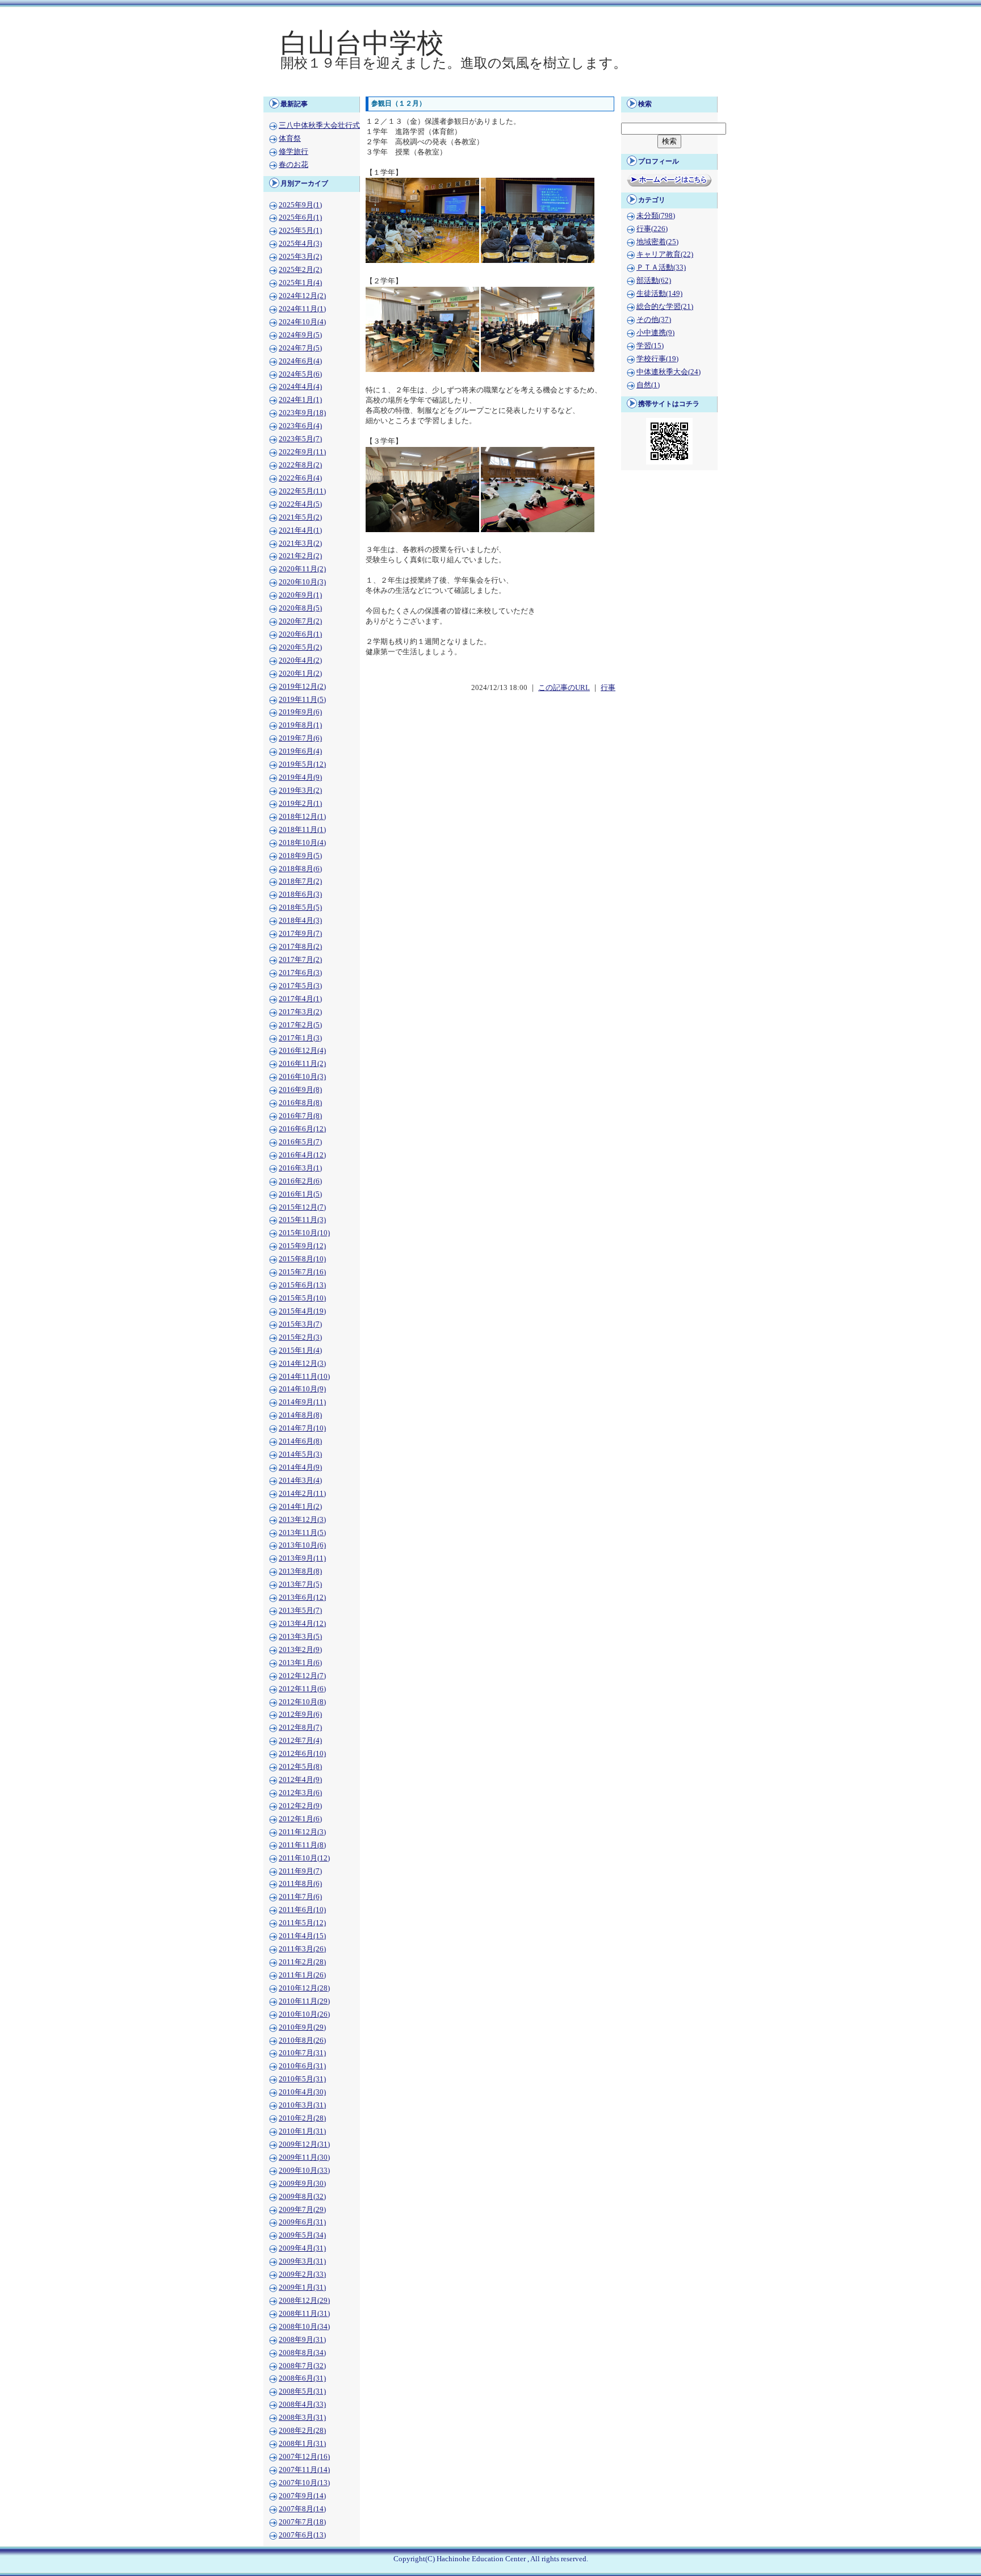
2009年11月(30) (304, 2157)
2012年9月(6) (300, 1714)
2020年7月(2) (300, 621)
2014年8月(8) (300, 1415)
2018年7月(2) (300, 881)
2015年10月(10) (304, 1233)
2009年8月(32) (302, 2197)
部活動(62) (654, 281)
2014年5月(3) (300, 1454)
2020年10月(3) (302, 582)
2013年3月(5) (300, 1637)
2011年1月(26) (302, 1975)
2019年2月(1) (300, 804)
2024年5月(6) (300, 374)
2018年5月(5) (300, 908)
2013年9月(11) (302, 1558)
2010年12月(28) (304, 1988)
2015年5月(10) (302, 1298)
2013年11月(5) (302, 1533)
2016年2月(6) (300, 1181)
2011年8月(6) (300, 1884)
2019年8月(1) (300, 725)
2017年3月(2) (300, 1012)
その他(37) (654, 320)
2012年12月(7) (302, 1676)
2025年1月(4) (300, 283)
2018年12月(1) (302, 817)
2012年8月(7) (300, 1728)
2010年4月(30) (302, 2092)
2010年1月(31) (302, 2131)
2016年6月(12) (302, 1129)
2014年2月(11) (302, 1494)
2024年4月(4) (300, 387)
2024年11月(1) (302, 309)
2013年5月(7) (300, 1611)
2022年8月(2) (300, 465)
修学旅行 (294, 152)
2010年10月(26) (304, 2014)
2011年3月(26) (302, 1949)
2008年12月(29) (304, 2301)
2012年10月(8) (302, 1702)
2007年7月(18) (302, 2522)
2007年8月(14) (302, 2509)
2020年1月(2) (300, 674)
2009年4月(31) (302, 2248)
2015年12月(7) (302, 1207)
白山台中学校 (362, 43)
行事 (608, 688)
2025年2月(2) (300, 270)
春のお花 (294, 165)
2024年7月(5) (300, 348)
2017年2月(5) (300, 1025)
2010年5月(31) (302, 2079)
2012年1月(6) (300, 1819)
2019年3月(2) (300, 791)
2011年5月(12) (302, 1923)
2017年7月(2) (300, 960)
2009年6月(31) (302, 2222)
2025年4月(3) (300, 244)
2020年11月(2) (302, 569)
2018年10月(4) (302, 843)
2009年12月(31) (304, 2144)
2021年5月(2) (300, 517)
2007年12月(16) (304, 2457)
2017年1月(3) (300, 1038)
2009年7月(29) (302, 2210)
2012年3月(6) (300, 1793)
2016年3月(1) (300, 1168)
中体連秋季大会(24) (668, 372)
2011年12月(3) (302, 1832)
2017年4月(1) (300, 999)
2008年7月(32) (302, 2366)
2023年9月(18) (302, 413)
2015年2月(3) (300, 1337)
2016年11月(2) (302, 1064)
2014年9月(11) (302, 1402)
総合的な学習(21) (665, 307)
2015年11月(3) (302, 1220)
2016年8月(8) (300, 1103)
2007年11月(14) (304, 2470)
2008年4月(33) (302, 2404)
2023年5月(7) (300, 439)
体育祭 (290, 139)
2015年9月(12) (302, 1246)
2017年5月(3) (300, 986)
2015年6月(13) (302, 1285)
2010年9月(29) (302, 2027)
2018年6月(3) (300, 894)
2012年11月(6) (302, 1689)
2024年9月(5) (300, 335)
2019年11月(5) (302, 700)
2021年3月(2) (300, 543)
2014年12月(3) (302, 1364)
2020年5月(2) (300, 647)
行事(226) (652, 229)
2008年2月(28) (302, 2431)
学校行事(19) (657, 359)
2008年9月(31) (302, 2340)
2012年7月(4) (300, 1741)
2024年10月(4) (302, 322)
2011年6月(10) (302, 1910)
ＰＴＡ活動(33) (661, 267)
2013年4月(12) (302, 1624)
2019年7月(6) (300, 738)
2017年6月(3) (300, 973)
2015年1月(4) (300, 1350)
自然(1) (648, 385)
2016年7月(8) (300, 1116)
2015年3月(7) (300, 1324)
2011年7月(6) (300, 1897)
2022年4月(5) (300, 504)
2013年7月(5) (300, 1584)
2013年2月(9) (300, 1650)
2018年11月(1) (302, 830)
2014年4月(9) (300, 1467)
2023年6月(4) (300, 426)
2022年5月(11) (302, 491)
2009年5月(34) (302, 2235)
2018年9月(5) (300, 856)
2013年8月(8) (300, 1571)
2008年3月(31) (302, 2418)
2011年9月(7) (300, 1871)
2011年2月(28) (302, 1962)
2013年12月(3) (302, 1520)
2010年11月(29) (304, 2001)
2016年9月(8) (300, 1090)
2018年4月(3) (300, 921)
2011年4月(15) (302, 1936)
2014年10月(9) (302, 1389)
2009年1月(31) (302, 2288)
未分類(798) (656, 216)
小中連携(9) (655, 333)
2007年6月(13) (302, 2535)
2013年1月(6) (300, 1663)
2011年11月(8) (302, 1845)
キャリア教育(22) (665, 254)
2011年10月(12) (304, 1858)
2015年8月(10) (302, 1259)
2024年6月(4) (300, 361)
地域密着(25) (657, 242)
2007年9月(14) (302, 2496)
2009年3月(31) (302, 2261)
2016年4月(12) (302, 1155)
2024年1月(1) (300, 400)
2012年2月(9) (300, 1806)
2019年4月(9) (300, 777)
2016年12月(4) (302, 1051)
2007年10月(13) (304, 2483)
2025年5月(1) (300, 231)
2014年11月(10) (304, 1377)
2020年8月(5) (300, 608)
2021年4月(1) (300, 530)
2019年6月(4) (300, 751)
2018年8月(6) (300, 869)
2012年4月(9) (300, 1780)
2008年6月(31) (302, 2378)
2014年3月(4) (300, 1481)
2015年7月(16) (302, 1272)
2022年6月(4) (300, 478)
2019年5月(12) (302, 764)
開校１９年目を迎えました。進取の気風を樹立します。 (454, 63)
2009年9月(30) (302, 2184)
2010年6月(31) (302, 2066)
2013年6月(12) (302, 1598)
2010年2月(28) (302, 2118)
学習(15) (650, 346)
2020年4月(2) (300, 660)
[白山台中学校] (491, 89)
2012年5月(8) (300, 1767)
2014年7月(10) (302, 1428)
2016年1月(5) (300, 1194)
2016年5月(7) (300, 1142)
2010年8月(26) (302, 2040)
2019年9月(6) (300, 712)
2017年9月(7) (300, 934)
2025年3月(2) (300, 257)
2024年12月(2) (302, 296)
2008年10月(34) (304, 2327)
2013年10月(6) (302, 1545)
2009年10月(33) (304, 2171)
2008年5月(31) (302, 2391)
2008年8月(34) (302, 2353)
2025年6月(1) (300, 218)
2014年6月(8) (300, 1441)
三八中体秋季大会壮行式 (319, 126)
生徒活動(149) (659, 294)
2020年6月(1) (300, 634)
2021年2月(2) (300, 556)
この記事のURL (564, 688)
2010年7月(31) (302, 2053)
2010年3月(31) (302, 2105)
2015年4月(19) (302, 1311)
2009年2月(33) (302, 2274)
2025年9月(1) (300, 205)
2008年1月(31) (302, 2444)
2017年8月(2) (300, 947)
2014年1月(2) (300, 1507)
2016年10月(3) (302, 1077)
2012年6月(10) (302, 1754)
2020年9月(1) (300, 595)
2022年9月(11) (302, 452)
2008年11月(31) (304, 2314)
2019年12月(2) (302, 687)
